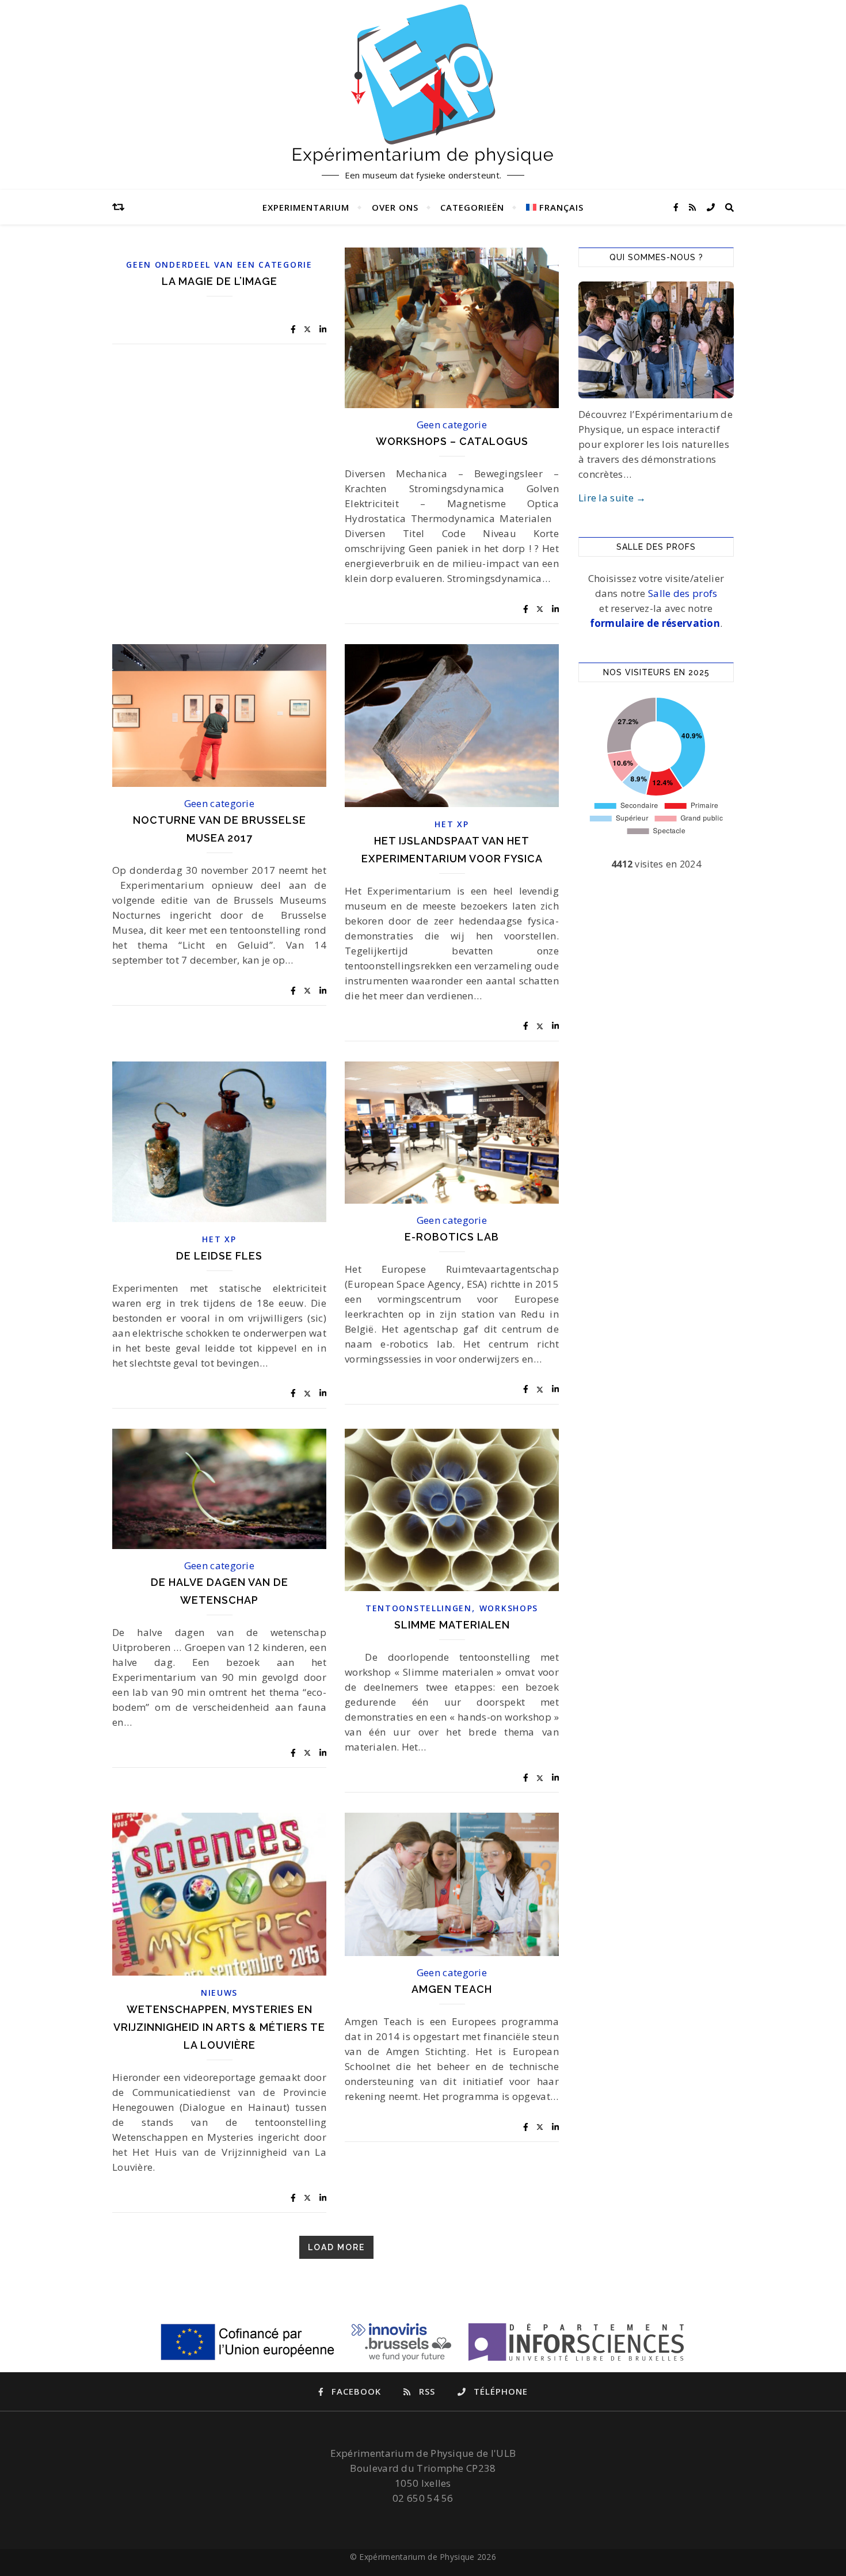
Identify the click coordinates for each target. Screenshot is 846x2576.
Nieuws (219, 1993)
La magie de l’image (220, 281)
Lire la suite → (612, 498)
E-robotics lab (452, 1237)
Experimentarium (306, 207)
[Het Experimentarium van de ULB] (423, 84)
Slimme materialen (452, 1625)
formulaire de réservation (655, 623)
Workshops (509, 1608)
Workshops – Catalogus (452, 441)
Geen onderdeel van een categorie (219, 265)
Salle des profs (683, 593)
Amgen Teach (452, 1989)
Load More (336, 2247)
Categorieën (472, 207)
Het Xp (451, 824)
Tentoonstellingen (419, 1608)
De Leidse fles (219, 1256)
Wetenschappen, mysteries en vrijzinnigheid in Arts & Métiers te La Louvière (219, 2027)
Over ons (395, 207)
